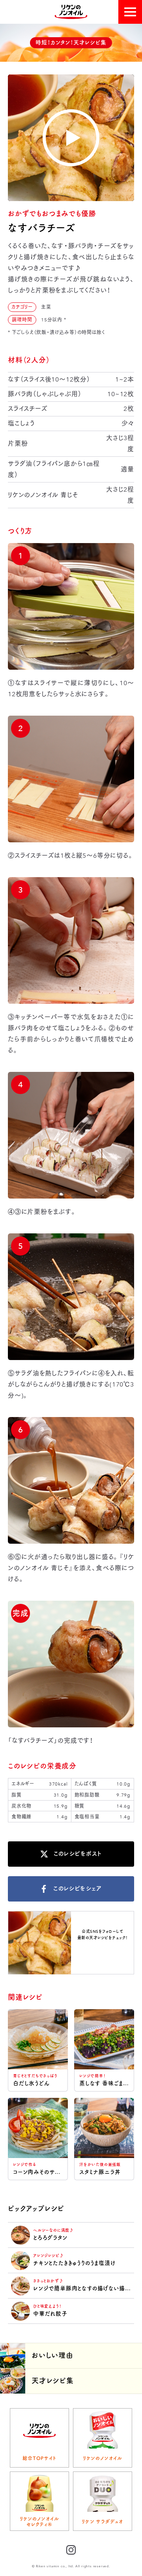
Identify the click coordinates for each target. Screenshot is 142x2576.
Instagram (103, 1951)
